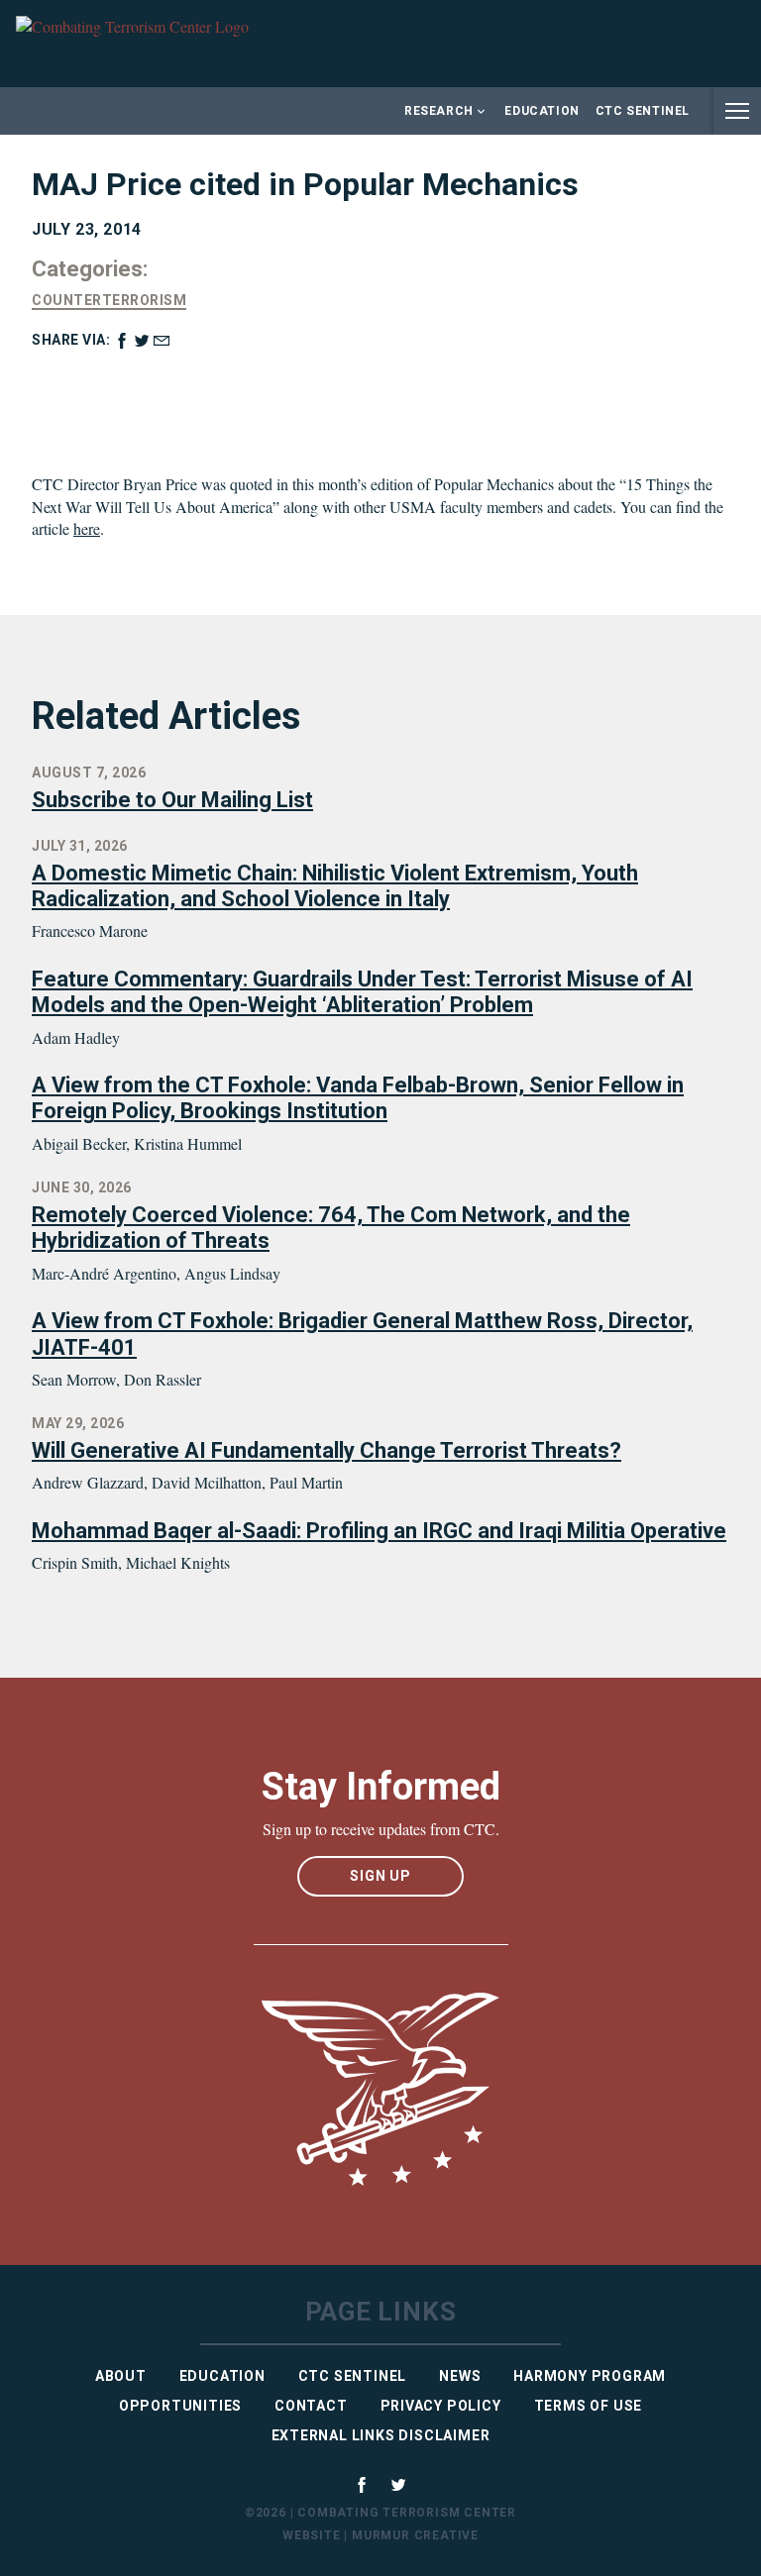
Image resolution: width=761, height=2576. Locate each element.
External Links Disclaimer (381, 2435)
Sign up (380, 1876)
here (87, 528)
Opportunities (180, 2406)
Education (542, 111)
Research (439, 111)
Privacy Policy (441, 2406)
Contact (311, 2406)
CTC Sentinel (643, 111)
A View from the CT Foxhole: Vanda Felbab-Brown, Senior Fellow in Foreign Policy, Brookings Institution (358, 1098)
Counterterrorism (109, 300)
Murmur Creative (415, 2535)
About (121, 2376)
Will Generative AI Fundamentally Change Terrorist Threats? (326, 1450)
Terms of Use (589, 2406)
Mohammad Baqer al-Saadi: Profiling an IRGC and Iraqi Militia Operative (379, 1531)
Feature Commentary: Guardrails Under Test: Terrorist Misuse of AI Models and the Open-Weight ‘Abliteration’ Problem (362, 992)
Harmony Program (590, 2376)
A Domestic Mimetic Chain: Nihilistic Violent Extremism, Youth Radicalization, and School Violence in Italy (335, 886)
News (460, 2376)
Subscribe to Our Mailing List (172, 800)
